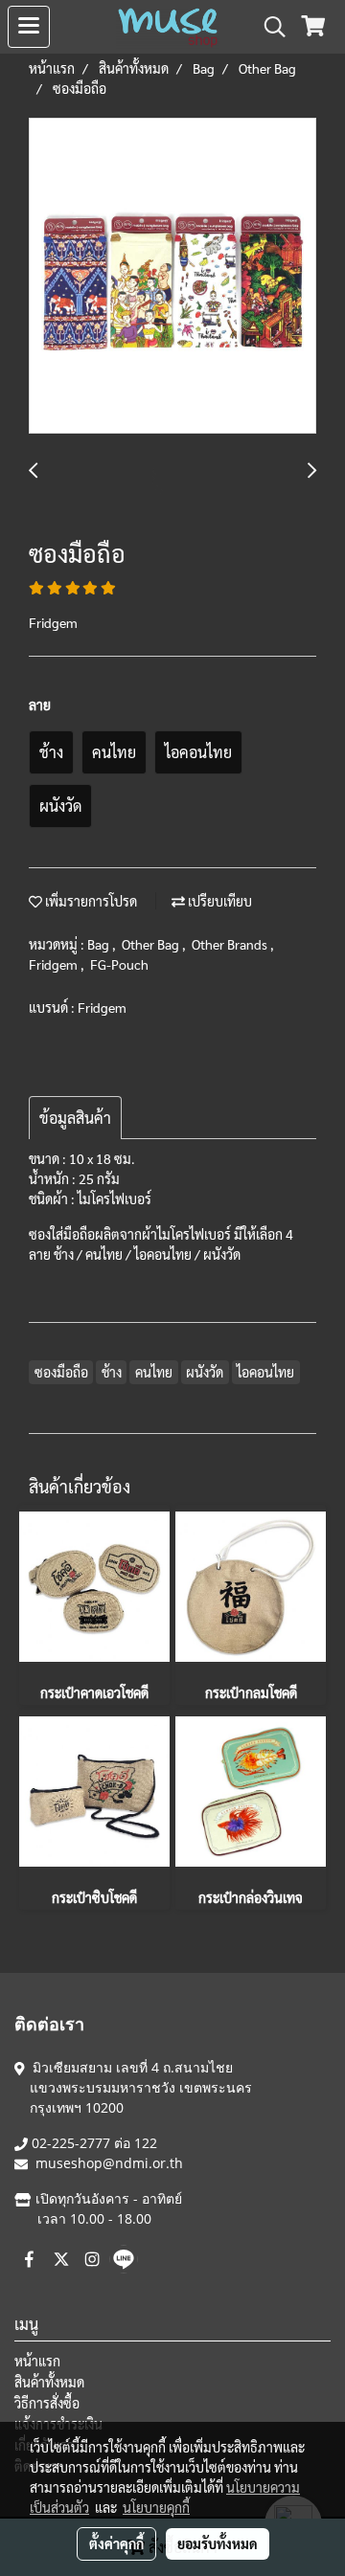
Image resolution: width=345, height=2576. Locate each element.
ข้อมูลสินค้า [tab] (75, 1118)
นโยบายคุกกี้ (156, 2507)
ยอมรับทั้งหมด (218, 2543)
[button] (268, 27)
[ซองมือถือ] (172, 277)
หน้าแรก (37, 2361)
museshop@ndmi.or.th (109, 2163)
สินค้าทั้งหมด (49, 2382)
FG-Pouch (119, 964)
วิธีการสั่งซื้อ (47, 2403)
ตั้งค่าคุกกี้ (116, 2543)
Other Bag (152, 944)
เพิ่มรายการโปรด (90, 901)
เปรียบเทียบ (218, 901)
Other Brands (231, 944)
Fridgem (55, 964)
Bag (100, 944)
